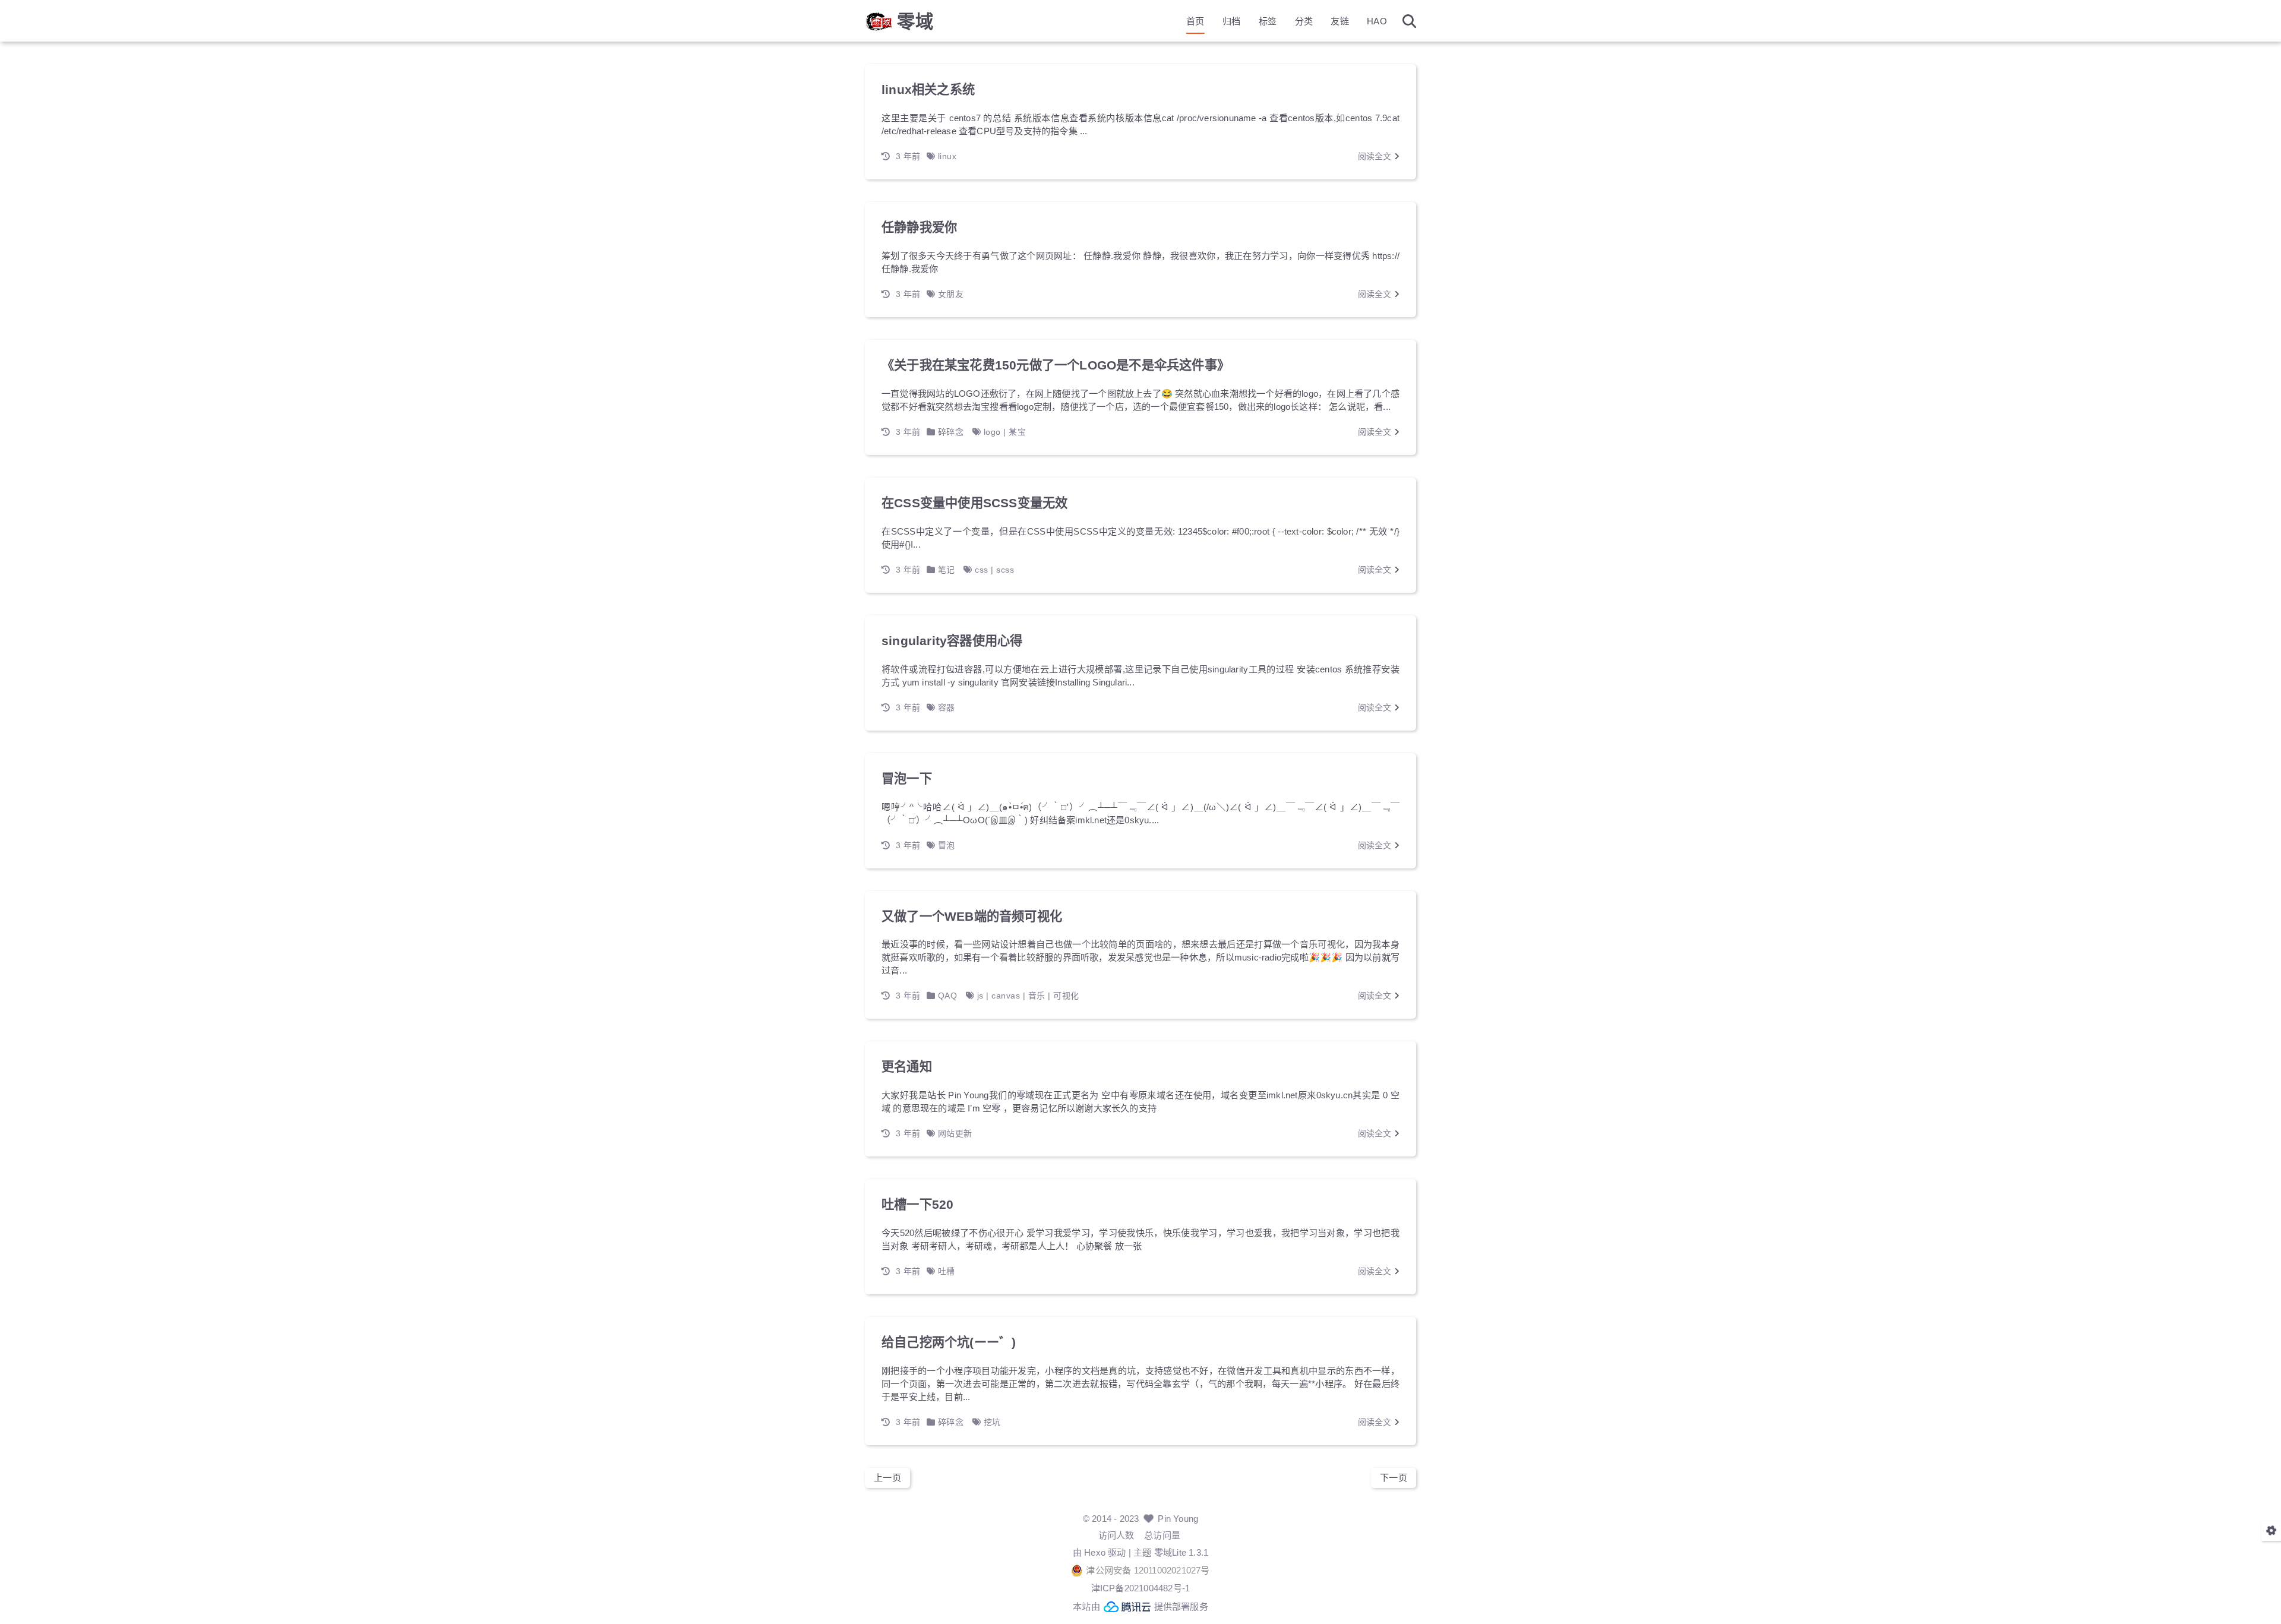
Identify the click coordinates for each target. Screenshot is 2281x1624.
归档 (1231, 21)
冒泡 (947, 845)
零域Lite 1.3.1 (1181, 1552)
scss (1005, 570)
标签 (1268, 21)
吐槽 (947, 1271)
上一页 (887, 1478)
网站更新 (955, 1133)
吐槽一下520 (917, 1205)
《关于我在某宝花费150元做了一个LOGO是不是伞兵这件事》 (1056, 365)
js (980, 996)
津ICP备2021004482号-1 (1141, 1588)
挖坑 (992, 1422)
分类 (1304, 21)
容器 (947, 707)
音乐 (1037, 996)
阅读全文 (1376, 156)
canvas (1006, 996)
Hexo (1095, 1552)
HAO (1377, 21)
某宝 (1017, 432)
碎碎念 (951, 432)
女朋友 (951, 294)
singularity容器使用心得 (952, 641)
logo (992, 432)
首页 (1195, 21)
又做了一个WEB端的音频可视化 (972, 917)
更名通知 (907, 1067)
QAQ (948, 996)
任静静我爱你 (919, 228)
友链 (1339, 21)
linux (947, 156)
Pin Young (1178, 1519)
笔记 (947, 570)
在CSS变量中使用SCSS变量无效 (974, 503)
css (982, 570)
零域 (915, 21)
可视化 (1066, 996)
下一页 (1394, 1478)
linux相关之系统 (928, 90)
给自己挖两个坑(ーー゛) (949, 1342)
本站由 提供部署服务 (1140, 1606)
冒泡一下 (907, 779)
